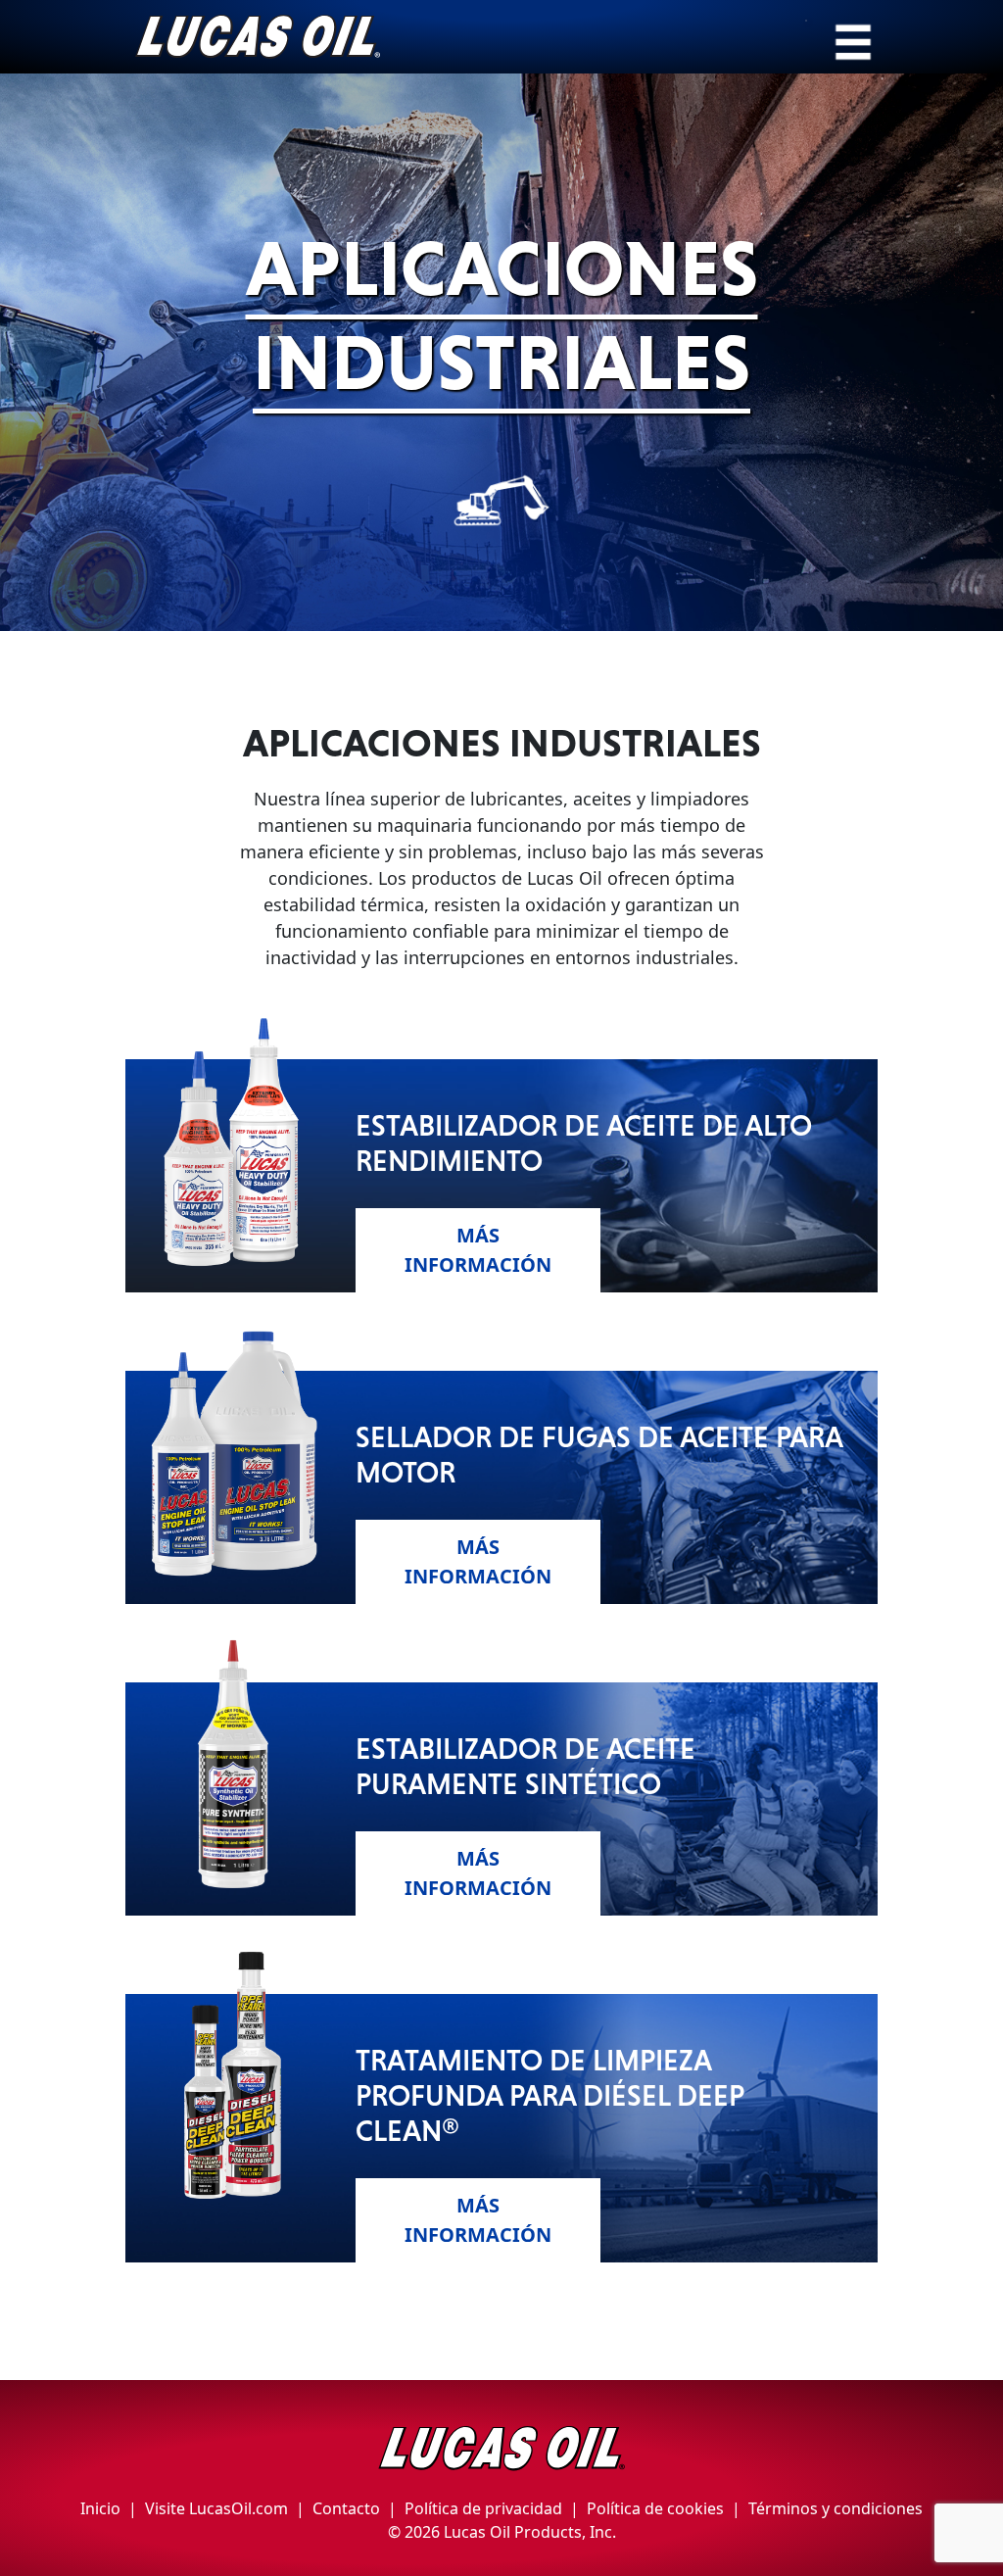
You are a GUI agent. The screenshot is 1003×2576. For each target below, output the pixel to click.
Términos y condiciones (836, 2508)
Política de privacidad (483, 2508)
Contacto (346, 2508)
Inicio (100, 2508)
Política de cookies (655, 2508)
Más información (478, 1250)
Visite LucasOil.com (216, 2508)
